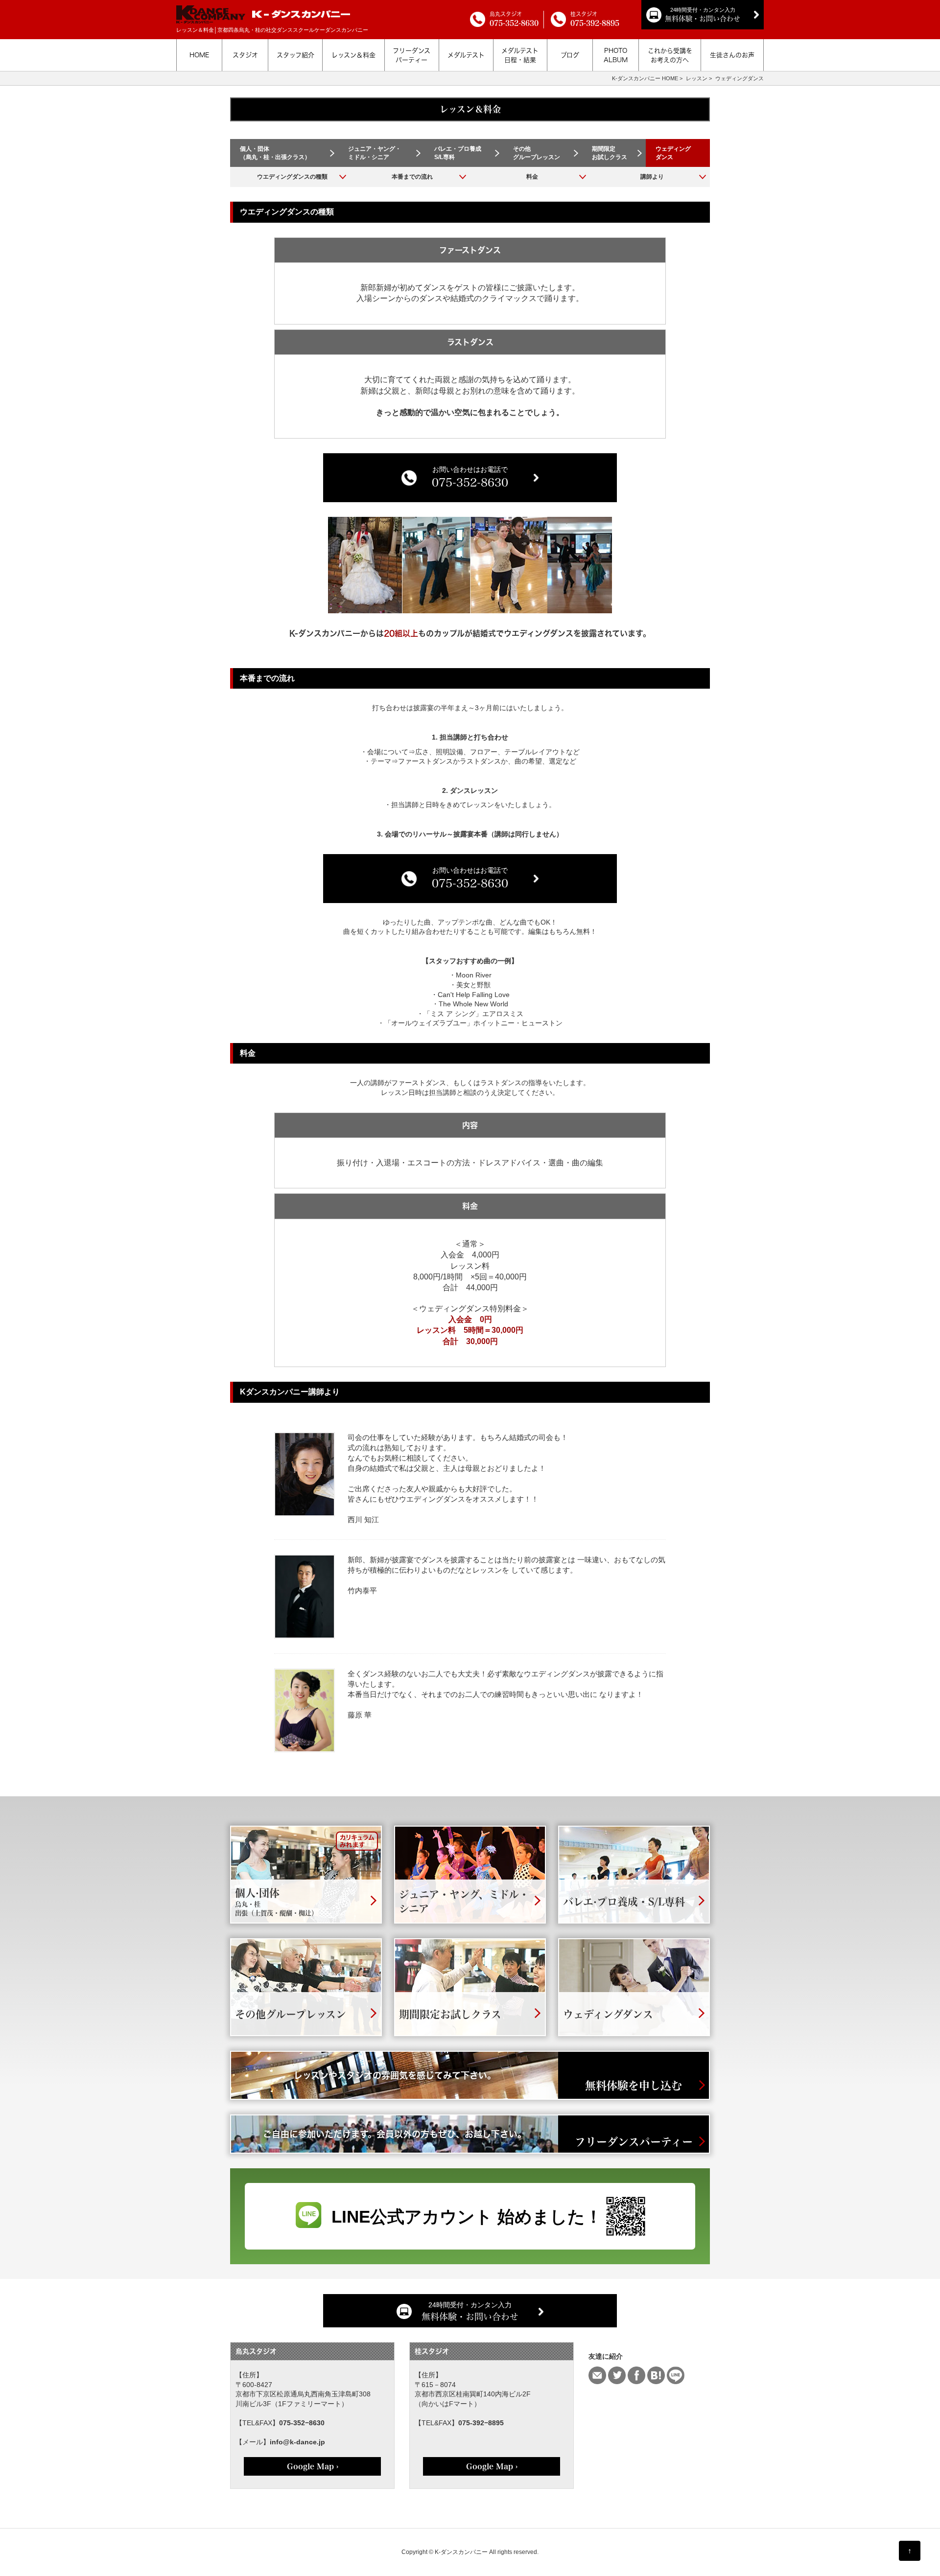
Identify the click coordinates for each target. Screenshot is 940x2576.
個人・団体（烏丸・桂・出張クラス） (275, 153)
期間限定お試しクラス (610, 153)
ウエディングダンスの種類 (292, 177)
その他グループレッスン (537, 153)
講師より (652, 177)
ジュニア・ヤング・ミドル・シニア (375, 153)
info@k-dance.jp (297, 2442)
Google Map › (313, 2466)
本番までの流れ (412, 177)
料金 (532, 177)
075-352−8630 (302, 2423)
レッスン (697, 78)
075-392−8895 (481, 2423)
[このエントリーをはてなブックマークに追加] (656, 2375)
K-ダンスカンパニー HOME (645, 78)
